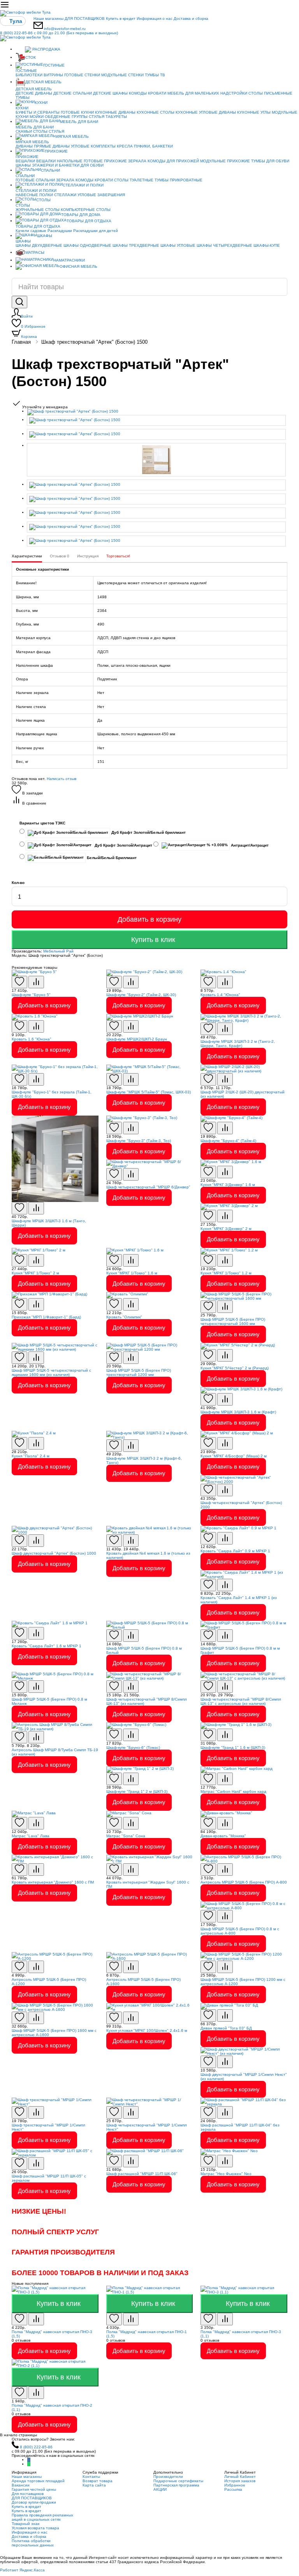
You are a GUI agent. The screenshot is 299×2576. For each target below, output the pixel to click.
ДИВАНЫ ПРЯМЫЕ (33, 146)
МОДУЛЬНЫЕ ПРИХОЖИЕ (225, 161)
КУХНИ (41, 103)
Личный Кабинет (240, 2477)
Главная (21, 342)
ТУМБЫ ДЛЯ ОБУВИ (270, 161)
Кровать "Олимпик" (124, 1317)
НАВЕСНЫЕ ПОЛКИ (34, 195)
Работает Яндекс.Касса (22, 2570)
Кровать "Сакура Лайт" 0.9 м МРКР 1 (235, 1551)
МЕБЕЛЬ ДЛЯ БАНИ (79, 122)
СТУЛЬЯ (97, 117)
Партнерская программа (176, 2485)
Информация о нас (155, 18)
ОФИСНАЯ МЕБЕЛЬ (78, 266)
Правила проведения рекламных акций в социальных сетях (42, 2517)
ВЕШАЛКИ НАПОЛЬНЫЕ (59, 161)
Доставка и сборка (191, 18)
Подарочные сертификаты (178, 2481)
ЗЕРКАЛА (137, 161)
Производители (168, 2477)
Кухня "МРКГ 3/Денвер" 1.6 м (228, 1185)
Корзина (29, 336)
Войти (27, 316)
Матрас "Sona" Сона (126, 1836)
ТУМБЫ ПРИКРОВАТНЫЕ (179, 180)
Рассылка (233, 2489)
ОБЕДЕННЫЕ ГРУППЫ (66, 117)
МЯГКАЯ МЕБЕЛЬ (72, 136)
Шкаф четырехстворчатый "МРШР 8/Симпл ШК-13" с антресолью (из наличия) (241, 1701)
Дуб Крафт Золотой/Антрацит (123, 845)
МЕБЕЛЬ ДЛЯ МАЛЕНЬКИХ (193, 93)
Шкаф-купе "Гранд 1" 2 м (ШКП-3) (137, 1791)
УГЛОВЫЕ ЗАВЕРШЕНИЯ (101, 195)
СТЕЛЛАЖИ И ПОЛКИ (83, 185)
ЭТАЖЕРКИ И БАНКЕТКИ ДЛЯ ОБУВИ (68, 165)
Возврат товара (98, 2481)
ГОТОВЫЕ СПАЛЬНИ (35, 180)
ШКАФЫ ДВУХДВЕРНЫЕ (39, 245)
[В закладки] (19, 982)
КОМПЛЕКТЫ (103, 146)
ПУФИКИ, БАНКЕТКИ (153, 146)
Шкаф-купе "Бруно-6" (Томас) (133, 1747)
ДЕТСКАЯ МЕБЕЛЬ (43, 82)
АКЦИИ (160, 2489)
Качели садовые (31, 231)
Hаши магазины (48, 18)
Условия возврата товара (35, 2528)
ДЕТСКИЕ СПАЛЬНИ (73, 93)
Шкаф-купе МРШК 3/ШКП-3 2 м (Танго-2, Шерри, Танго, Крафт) (238, 1044)
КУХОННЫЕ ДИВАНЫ (115, 112)
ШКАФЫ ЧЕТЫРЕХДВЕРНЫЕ (224, 245)
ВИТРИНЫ (53, 75)
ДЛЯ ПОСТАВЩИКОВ (85, 18)
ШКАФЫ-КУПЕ (267, 245)
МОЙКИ (37, 117)
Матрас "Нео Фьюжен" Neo (226, 2174)
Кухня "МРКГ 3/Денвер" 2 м (226, 1229)
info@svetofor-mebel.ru (65, 29)
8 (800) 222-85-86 (59, 33)
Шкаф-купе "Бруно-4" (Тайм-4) (228, 1141)
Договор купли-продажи (34, 2502)
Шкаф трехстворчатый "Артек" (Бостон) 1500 (94, 342)
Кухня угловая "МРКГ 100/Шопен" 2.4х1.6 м (147, 2030)
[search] (19, 302)
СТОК (31, 57)
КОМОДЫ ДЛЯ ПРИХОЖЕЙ (173, 161)
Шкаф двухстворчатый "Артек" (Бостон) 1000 (54, 1553)
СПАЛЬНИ (50, 170)
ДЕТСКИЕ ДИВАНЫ (34, 93)
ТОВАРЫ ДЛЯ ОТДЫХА (89, 221)
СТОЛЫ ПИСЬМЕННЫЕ (270, 93)
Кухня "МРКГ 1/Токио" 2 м (35, 1273)
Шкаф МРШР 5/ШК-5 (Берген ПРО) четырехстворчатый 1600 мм (233, 1321)
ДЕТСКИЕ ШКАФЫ (110, 93)
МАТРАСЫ (35, 252)
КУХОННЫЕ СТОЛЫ (156, 112)
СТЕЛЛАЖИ (65, 195)
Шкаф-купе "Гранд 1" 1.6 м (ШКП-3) (233, 1747)
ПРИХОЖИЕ (56, 151)
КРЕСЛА (125, 146)
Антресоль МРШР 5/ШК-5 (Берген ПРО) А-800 (244, 1882)
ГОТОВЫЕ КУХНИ (77, 112)
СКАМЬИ (24, 131)
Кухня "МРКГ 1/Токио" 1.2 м (226, 1273)
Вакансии (21, 2485)
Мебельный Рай (58, 951)
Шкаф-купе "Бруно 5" (31, 995)
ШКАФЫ (23, 165)
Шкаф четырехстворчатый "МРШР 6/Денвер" (148, 1187)
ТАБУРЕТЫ (116, 117)
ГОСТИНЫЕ (54, 65)
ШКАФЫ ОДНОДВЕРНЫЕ (87, 245)
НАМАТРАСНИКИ (69, 260)
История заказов (240, 2481)
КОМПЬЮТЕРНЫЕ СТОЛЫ (86, 210)
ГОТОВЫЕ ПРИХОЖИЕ (105, 161)
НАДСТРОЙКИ (234, 93)
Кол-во (18, 883)
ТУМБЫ (23, 98)
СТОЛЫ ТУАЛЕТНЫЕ (134, 180)
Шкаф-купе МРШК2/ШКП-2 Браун (137, 1039)
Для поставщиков (28, 2494)
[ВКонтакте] (29, 2460)
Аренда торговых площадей (38, 2481)
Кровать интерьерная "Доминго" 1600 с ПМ (53, 1882)
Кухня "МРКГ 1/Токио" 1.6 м (132, 1273)
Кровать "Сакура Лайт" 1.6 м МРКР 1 (47, 1646)
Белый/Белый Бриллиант (111, 858)
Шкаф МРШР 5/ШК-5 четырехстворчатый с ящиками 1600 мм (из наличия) (51, 1372)
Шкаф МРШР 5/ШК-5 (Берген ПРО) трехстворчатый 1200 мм (139, 1372)
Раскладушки (60, 231)
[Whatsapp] (29, 2464)
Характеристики (27, 556)
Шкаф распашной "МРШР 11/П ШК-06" (142, 2174)
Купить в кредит (121, 18)
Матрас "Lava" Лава (31, 1836)
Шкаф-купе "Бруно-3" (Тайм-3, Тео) (139, 1141)
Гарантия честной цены (34, 2489)
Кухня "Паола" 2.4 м (31, 1456)
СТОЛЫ (40, 131)
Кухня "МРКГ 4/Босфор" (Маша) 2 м (234, 1456)
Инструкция (88, 556)
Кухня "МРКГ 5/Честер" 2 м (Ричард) (235, 1368)
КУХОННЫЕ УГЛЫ (254, 112)
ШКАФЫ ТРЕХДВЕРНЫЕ (136, 245)
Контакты (91, 2477)
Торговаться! (118, 556)
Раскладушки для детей (96, 231)
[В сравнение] (36, 982)
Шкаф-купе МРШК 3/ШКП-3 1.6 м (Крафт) (238, 1412)
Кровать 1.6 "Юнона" (32, 1039)
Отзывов (60, 556)
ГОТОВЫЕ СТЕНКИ (82, 75)
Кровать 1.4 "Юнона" (220, 995)
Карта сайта (94, 2485)
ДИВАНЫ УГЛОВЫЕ (71, 146)
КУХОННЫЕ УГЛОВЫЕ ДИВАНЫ (206, 112)
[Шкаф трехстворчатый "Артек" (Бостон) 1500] (157, 412)
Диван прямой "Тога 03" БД (226, 2028)
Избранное (33, 326)
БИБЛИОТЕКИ (29, 75)
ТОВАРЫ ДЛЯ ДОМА (81, 215)
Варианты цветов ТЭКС (42, 823)
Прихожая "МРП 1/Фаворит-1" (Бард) (46, 1317)
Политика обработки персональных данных (33, 2543)
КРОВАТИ (157, 93)
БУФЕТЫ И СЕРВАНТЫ (38, 112)
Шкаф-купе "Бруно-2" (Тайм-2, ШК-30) (141, 995)
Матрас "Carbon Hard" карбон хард (233, 1791)
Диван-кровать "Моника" (223, 1836)
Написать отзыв (62, 779)
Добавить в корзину (149, 919)
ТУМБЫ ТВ (155, 75)
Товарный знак (26, 2524)
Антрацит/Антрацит (249, 845)
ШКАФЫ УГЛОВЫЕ (178, 245)
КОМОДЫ (138, 93)
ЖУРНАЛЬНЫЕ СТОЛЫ (38, 210)
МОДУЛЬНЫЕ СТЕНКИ (122, 75)
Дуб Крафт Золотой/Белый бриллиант (148, 832)
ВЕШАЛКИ (25, 161)
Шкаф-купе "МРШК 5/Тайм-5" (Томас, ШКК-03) (149, 1092)
